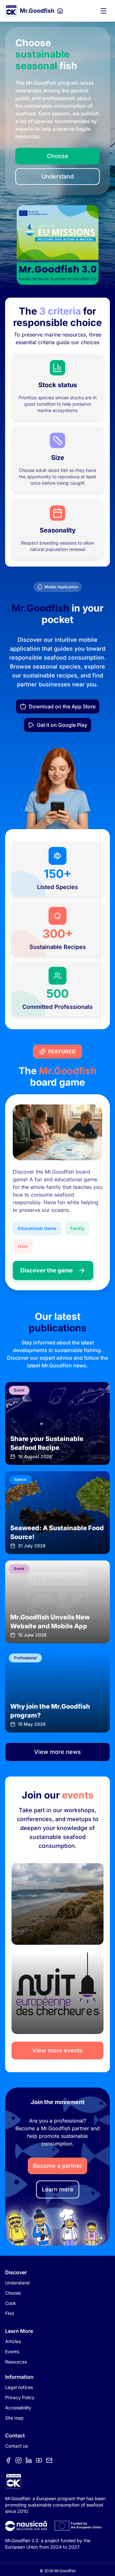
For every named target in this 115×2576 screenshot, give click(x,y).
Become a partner (57, 2166)
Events (12, 2352)
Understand (58, 176)
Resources (16, 2362)
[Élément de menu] (8, 2460)
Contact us (16, 2446)
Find (10, 2313)
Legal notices (19, 2387)
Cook (11, 2303)
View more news (57, 1752)
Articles (13, 2341)
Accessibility (18, 2408)
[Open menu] (103, 11)
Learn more (58, 2189)
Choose (58, 156)
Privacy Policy (20, 2397)
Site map (14, 2418)
